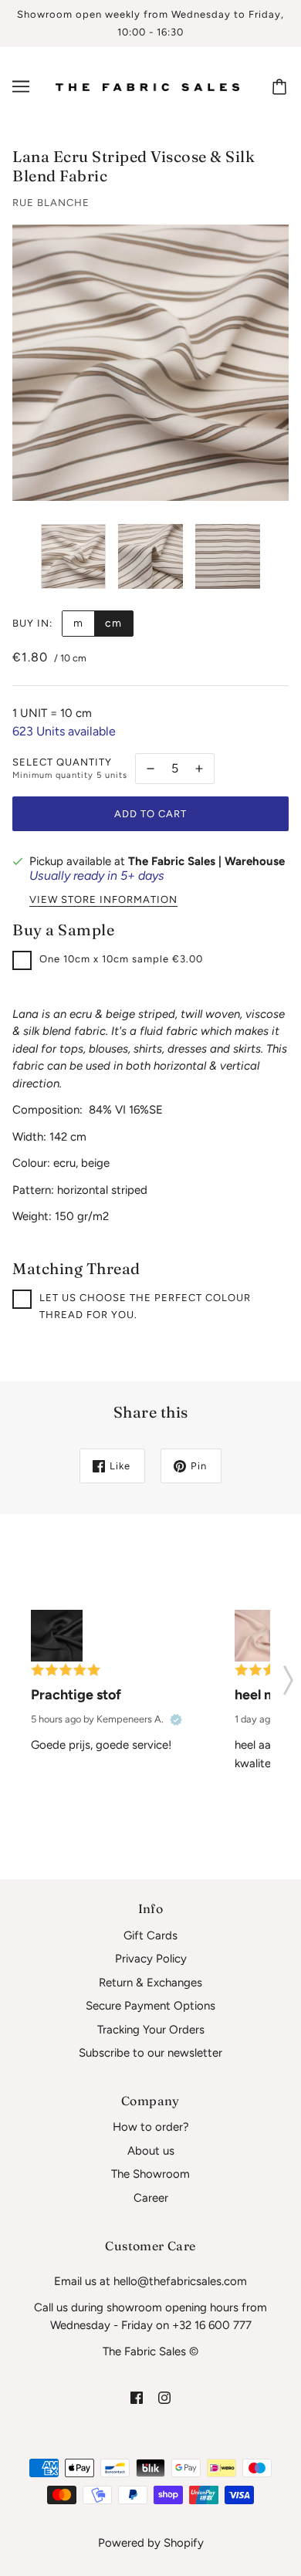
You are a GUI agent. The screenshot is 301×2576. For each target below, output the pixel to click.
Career (151, 2198)
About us (151, 2151)
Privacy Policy (151, 1959)
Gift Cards (150, 1935)
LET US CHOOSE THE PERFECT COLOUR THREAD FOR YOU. (145, 1307)
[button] (288, 1675)
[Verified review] (176, 1719)
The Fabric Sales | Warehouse (206, 861)
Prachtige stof (76, 1695)
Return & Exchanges (150, 1983)
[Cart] (282, 86)
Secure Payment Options (150, 2006)
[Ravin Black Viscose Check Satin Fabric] (57, 1636)
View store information (103, 900)
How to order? (151, 2127)
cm (113, 623)
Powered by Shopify (151, 2543)
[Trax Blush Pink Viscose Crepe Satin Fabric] (260, 1636)
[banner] (147, 86)
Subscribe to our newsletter (150, 2053)
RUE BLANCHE (51, 203)
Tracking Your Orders (151, 2030)
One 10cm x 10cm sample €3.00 (121, 959)
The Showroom (150, 2174)
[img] (137, 2397)
